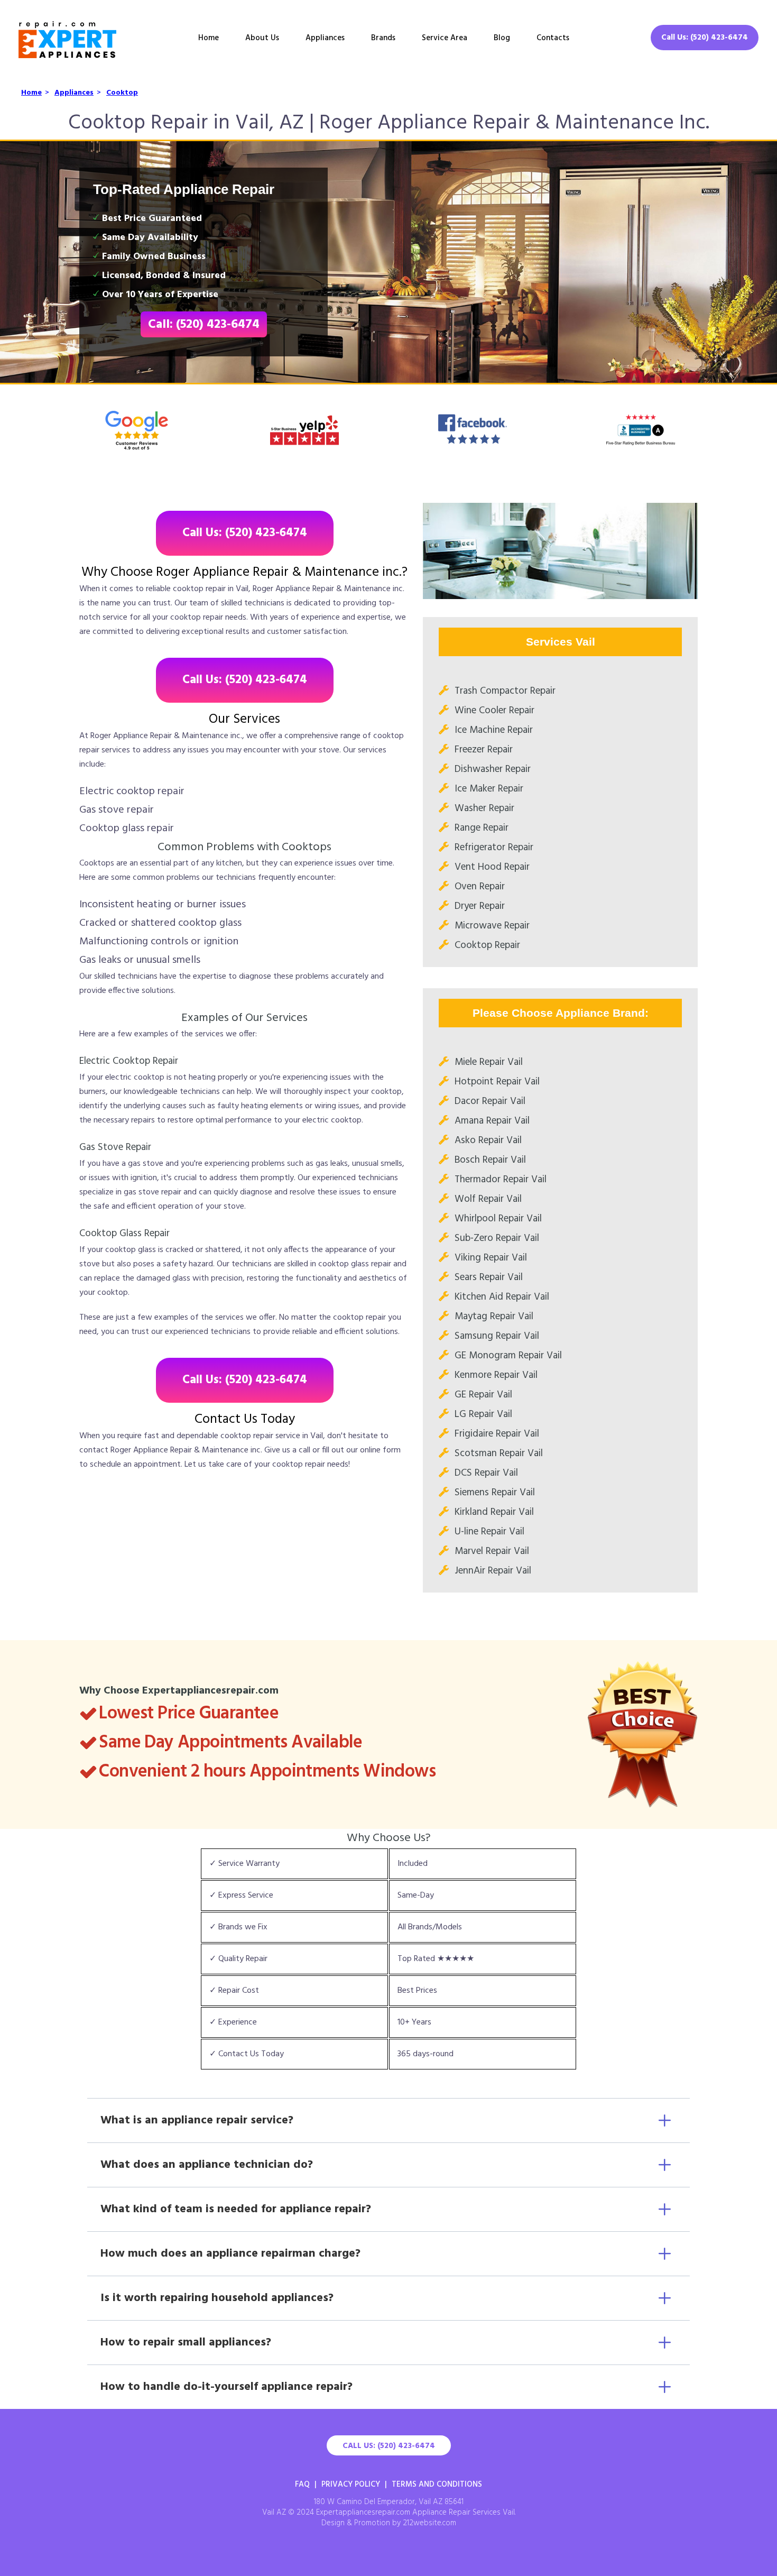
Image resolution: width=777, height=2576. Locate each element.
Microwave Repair (492, 926)
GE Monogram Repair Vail (508, 1356)
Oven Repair (480, 887)
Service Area (445, 38)
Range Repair (482, 828)
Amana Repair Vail (492, 1121)
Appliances (325, 38)
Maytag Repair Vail (494, 1317)
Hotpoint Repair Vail (497, 1082)
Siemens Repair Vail (495, 1493)
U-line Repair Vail (489, 1532)
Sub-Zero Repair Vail (497, 1238)
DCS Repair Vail (486, 1473)
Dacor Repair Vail (490, 1101)
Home (209, 38)
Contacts (553, 38)
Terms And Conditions (437, 2485)
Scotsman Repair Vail (499, 1453)
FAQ (302, 2485)
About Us (262, 38)
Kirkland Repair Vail (494, 1512)
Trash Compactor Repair (505, 691)
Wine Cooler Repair (494, 711)
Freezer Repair (484, 750)
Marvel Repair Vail (492, 1551)
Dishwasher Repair (493, 769)
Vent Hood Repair (492, 867)
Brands (383, 38)
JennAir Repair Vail (493, 1571)
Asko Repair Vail (488, 1140)
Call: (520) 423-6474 (204, 325)
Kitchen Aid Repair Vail (502, 1297)
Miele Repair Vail (489, 1062)
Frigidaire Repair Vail (497, 1434)
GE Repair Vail (483, 1395)
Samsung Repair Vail (497, 1336)
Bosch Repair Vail (490, 1160)
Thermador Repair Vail (501, 1180)
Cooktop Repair (487, 945)
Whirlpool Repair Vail (498, 1219)
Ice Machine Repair (494, 730)
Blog (502, 38)
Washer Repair (484, 808)
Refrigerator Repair (494, 848)
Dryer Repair (480, 906)
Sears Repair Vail (489, 1277)
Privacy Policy (351, 2485)
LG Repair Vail (483, 1414)
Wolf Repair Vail (488, 1199)
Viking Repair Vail (491, 1258)
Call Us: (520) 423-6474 (705, 38)
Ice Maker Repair (489, 789)
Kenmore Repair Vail (496, 1375)
